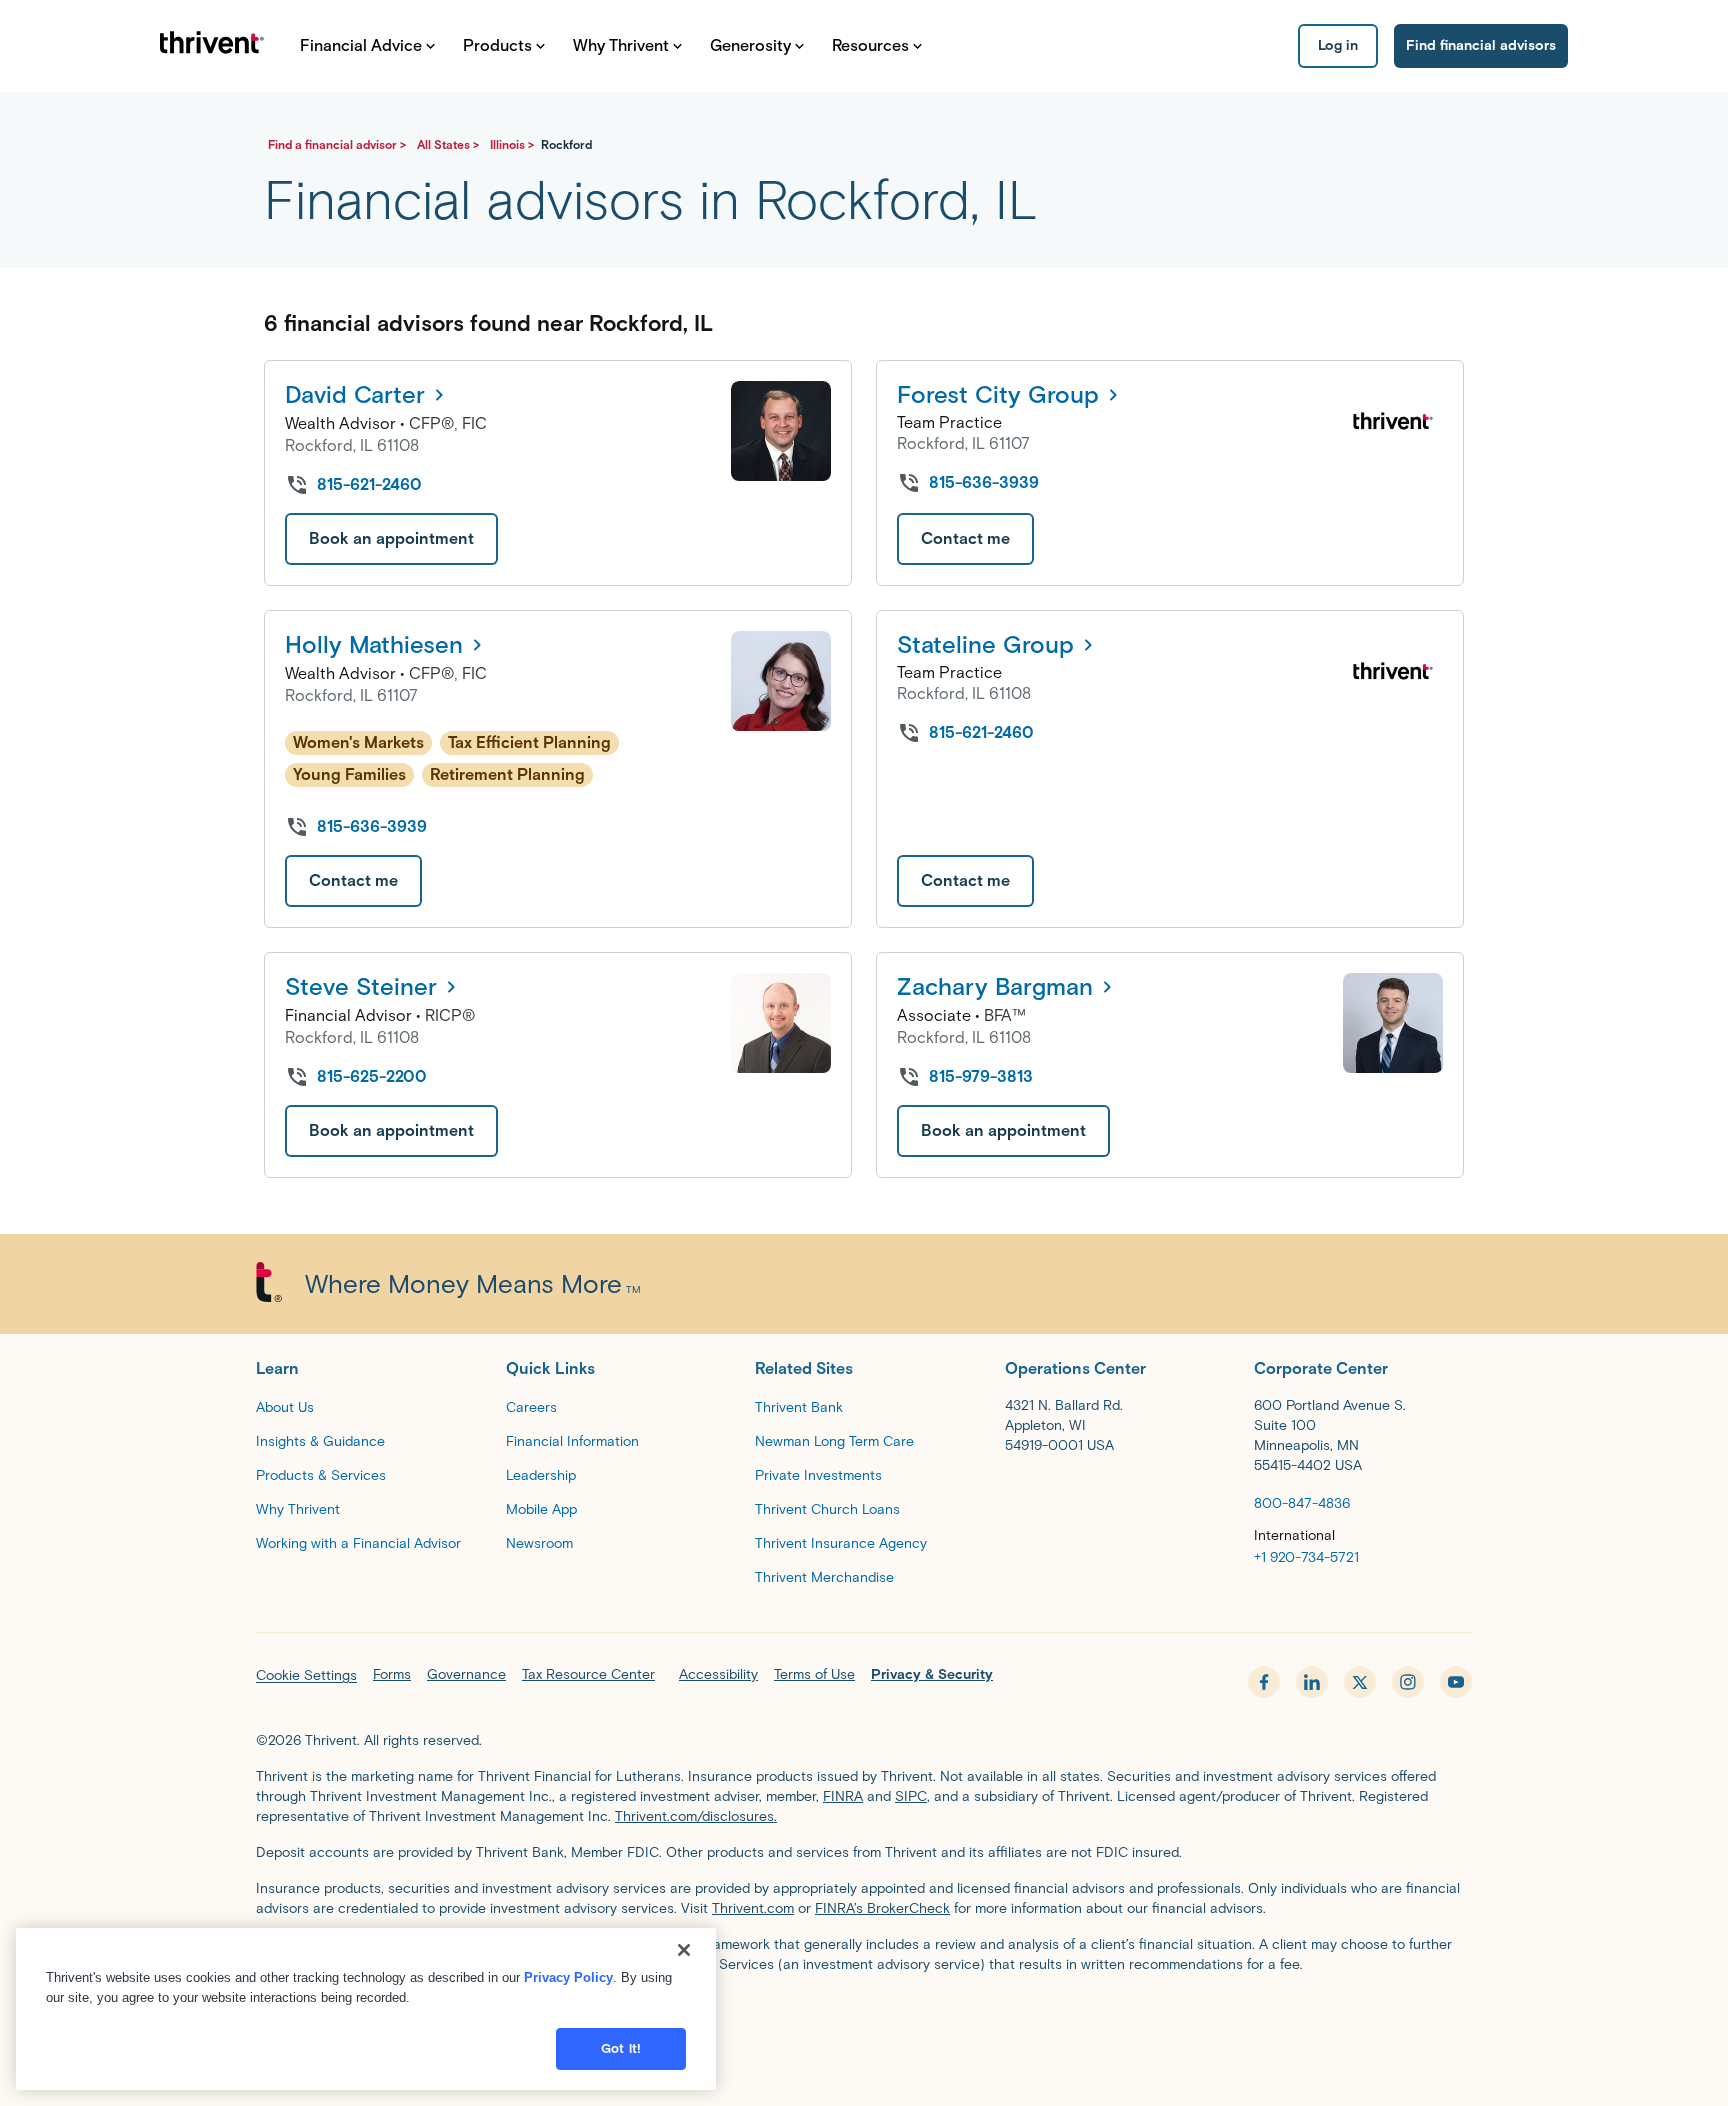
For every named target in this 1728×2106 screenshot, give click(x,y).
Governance (466, 1674)
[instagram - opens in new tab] (1408, 1682)
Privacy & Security (932, 1674)
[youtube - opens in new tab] (1456, 1682)
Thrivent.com (753, 1908)
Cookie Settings (306, 1675)
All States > (449, 144)
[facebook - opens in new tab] (1264, 1682)
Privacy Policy (568, 1977)
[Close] (684, 1950)
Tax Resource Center (588, 1674)
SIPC (911, 1796)
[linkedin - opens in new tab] (1312, 1682)
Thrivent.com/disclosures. (696, 1816)
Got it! (621, 2048)
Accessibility (718, 1674)
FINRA (843, 1796)
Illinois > (513, 144)
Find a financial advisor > (338, 144)
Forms (392, 1674)
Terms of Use (814, 1674)
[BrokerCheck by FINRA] (864, 2018)
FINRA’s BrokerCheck (882, 1908)
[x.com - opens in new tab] (1360, 1682)
